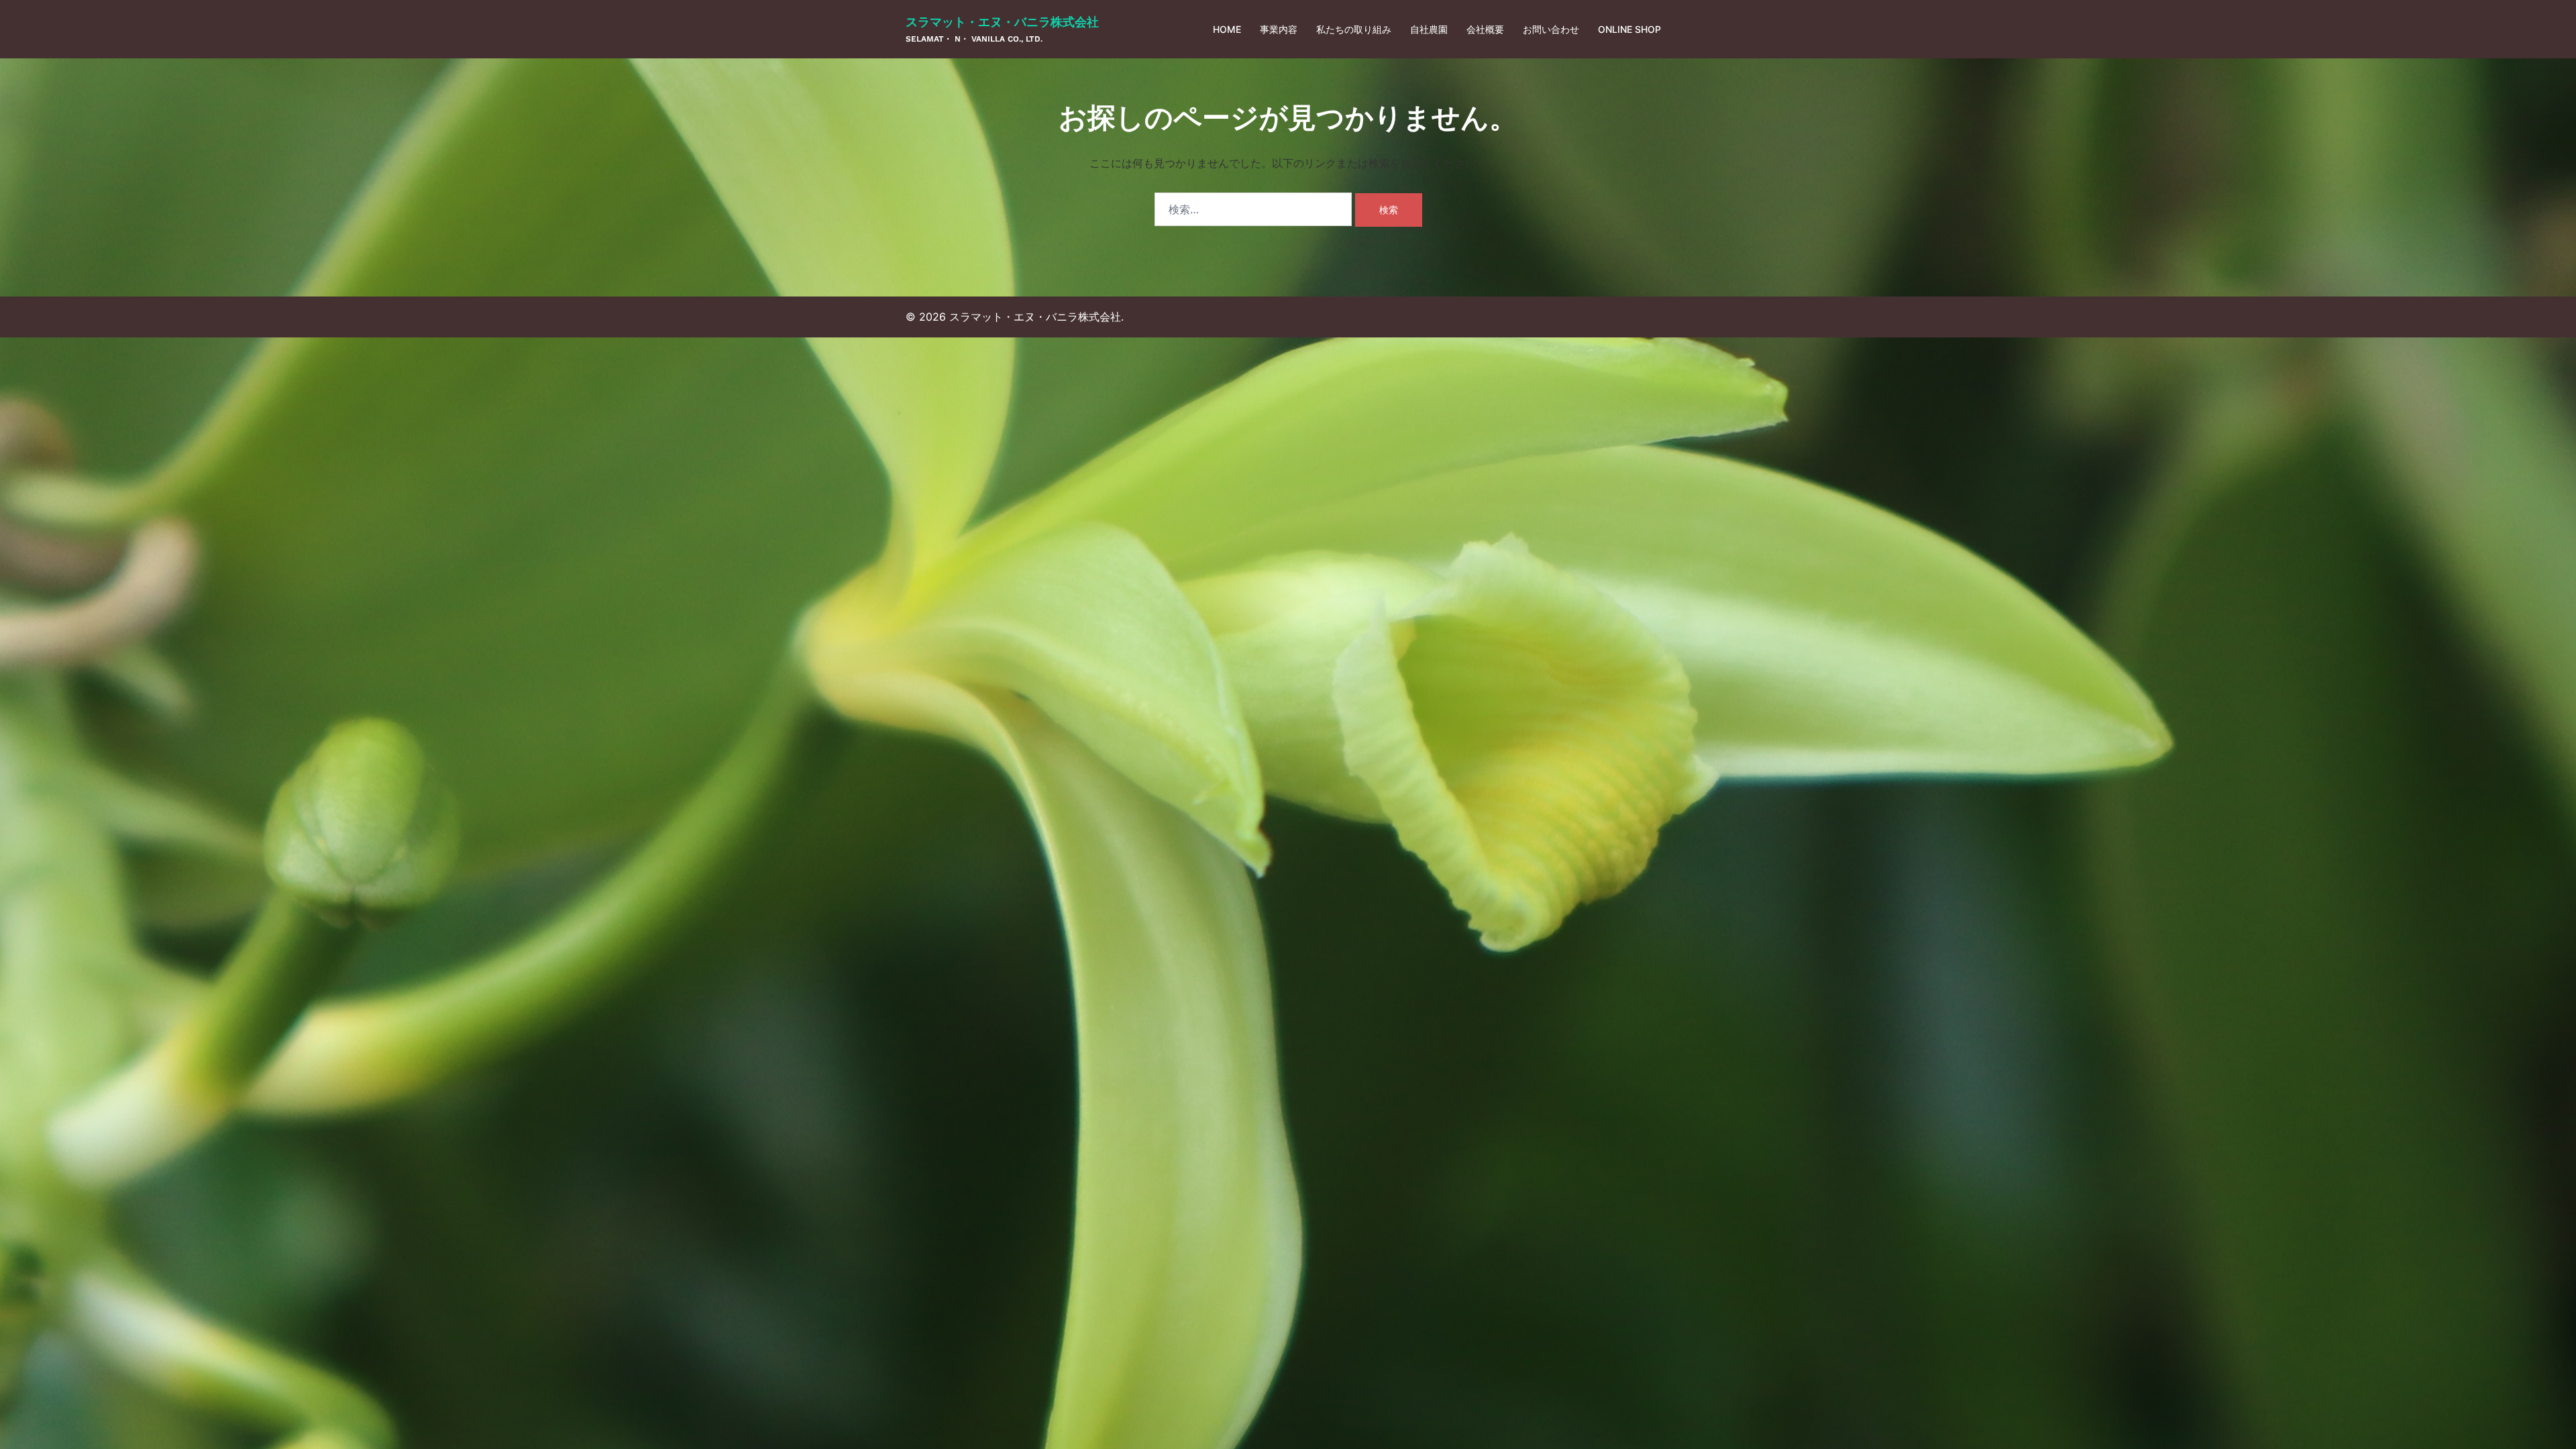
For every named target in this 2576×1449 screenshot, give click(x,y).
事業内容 (1279, 29)
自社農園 (1429, 29)
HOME (1227, 29)
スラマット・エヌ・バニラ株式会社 (1002, 22)
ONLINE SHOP (1629, 29)
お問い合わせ (1551, 29)
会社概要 (1485, 29)
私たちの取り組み (1354, 29)
